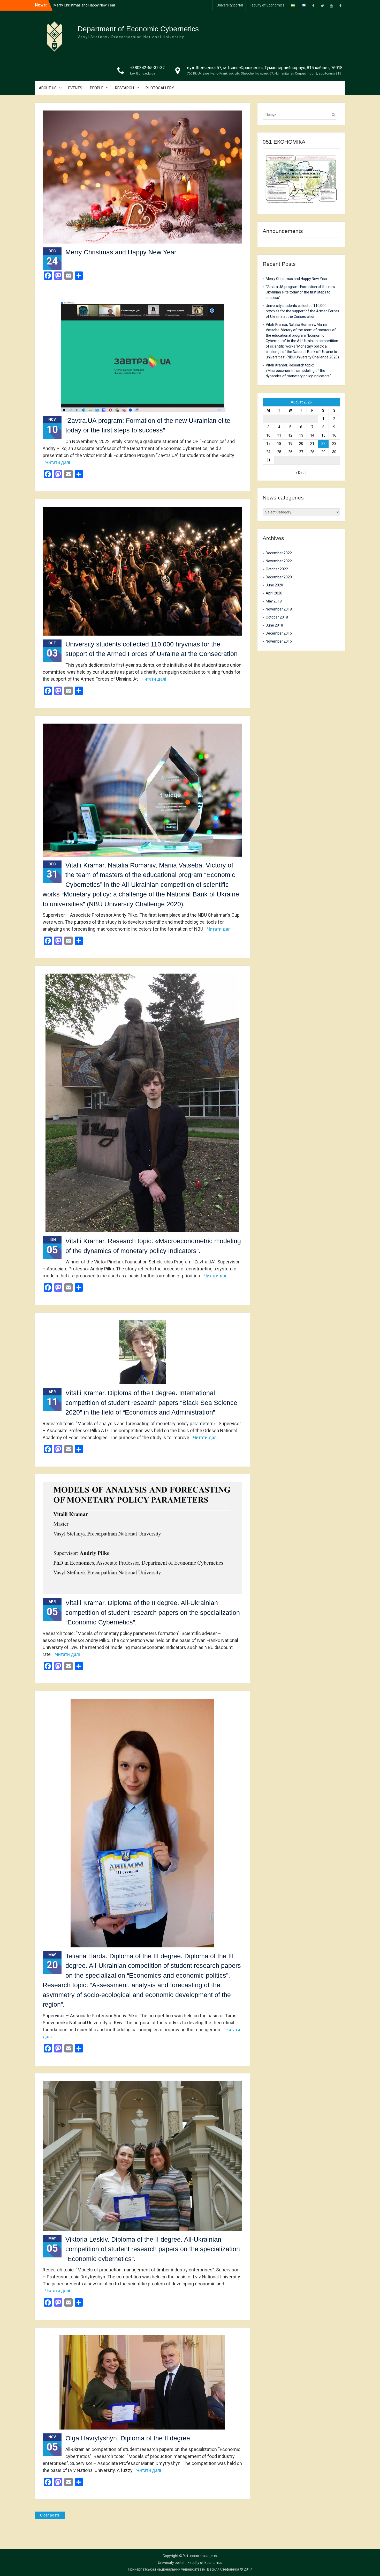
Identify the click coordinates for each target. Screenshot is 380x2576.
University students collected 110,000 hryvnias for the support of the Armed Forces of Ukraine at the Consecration (302, 311)
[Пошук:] (301, 115)
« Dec (300, 473)
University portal (230, 5)
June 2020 (274, 585)
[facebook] (313, 5)
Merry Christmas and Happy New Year (121, 252)
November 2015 (279, 641)
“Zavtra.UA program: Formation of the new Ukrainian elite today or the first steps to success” (301, 292)
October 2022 (277, 569)
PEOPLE (97, 88)
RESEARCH (124, 88)
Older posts (50, 2515)
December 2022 (279, 553)
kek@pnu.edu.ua (143, 73)
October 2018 (277, 617)
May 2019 (274, 601)
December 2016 (279, 633)
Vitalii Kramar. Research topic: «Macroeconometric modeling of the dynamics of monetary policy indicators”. (299, 371)
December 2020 (279, 577)
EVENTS (75, 88)
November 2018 (279, 609)
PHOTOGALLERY (160, 88)
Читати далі (58, 462)
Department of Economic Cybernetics (138, 29)
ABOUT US (48, 88)
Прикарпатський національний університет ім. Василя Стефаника (184, 2569)
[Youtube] (331, 5)
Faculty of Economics (267, 5)
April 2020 (274, 593)
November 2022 (279, 561)
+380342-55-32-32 (147, 68)
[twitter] (322, 5)
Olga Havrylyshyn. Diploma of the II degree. (129, 2438)
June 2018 (274, 625)
